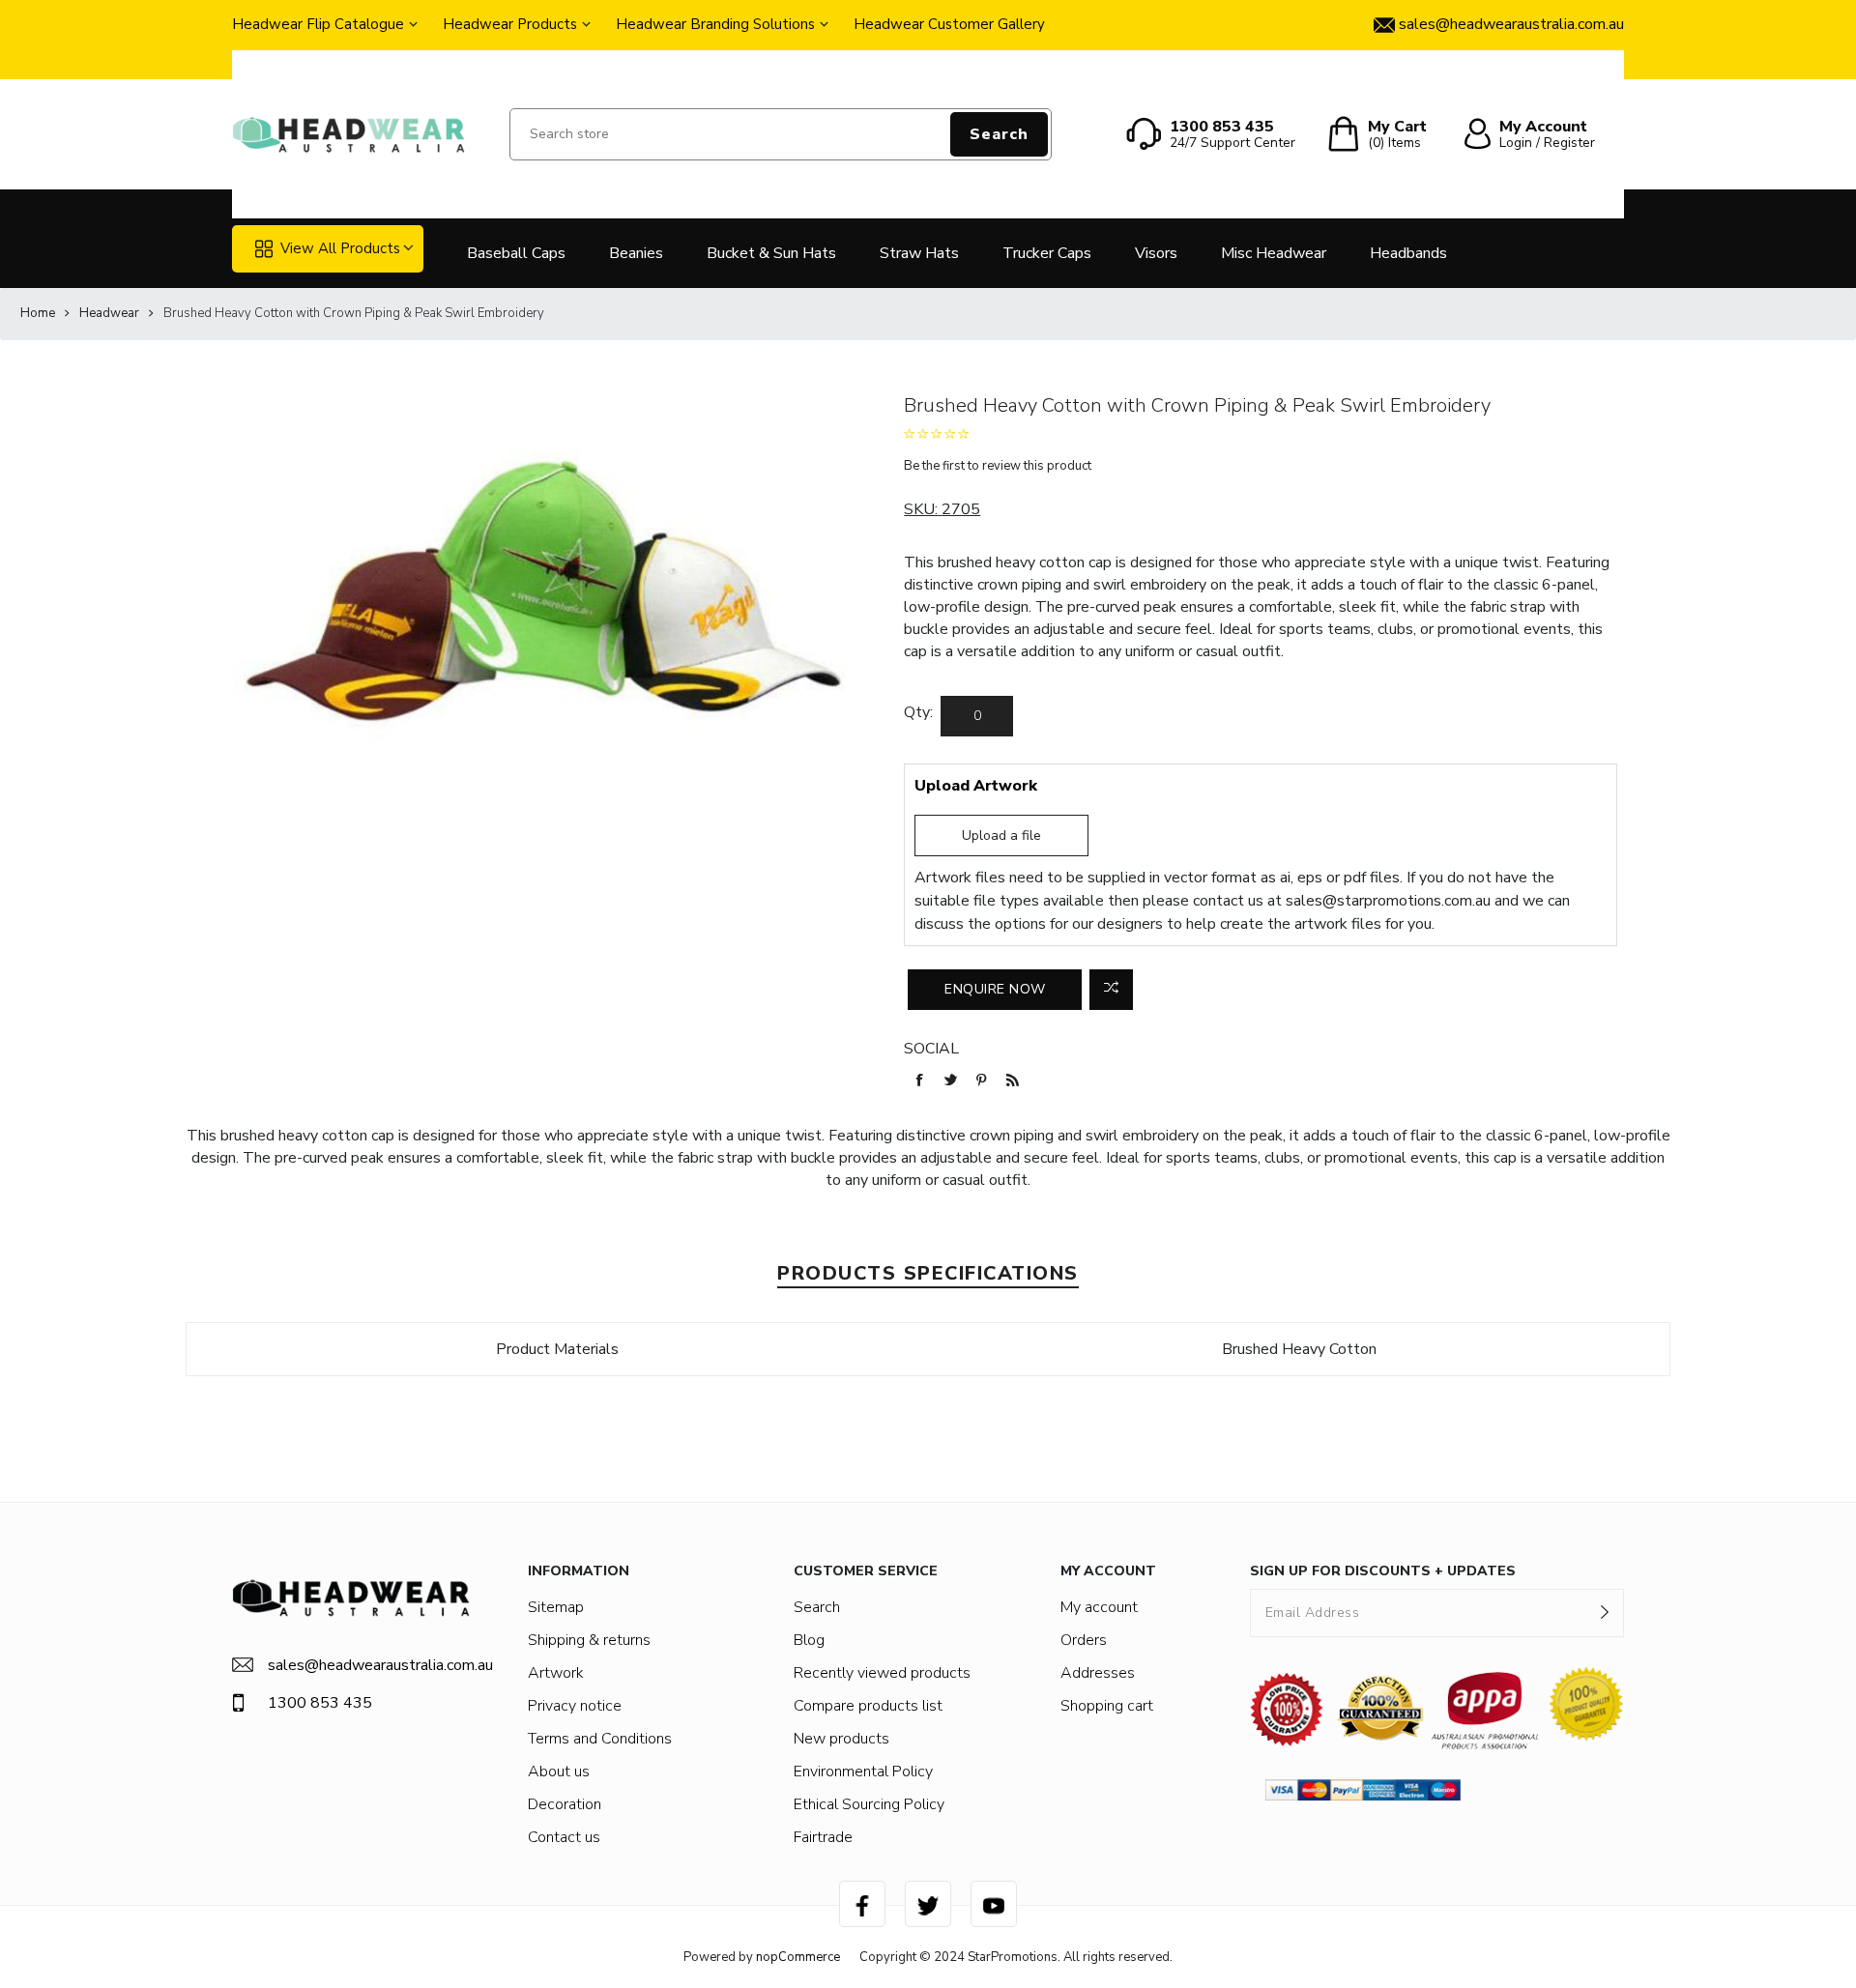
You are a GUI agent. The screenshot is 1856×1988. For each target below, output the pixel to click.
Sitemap (556, 1607)
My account (1099, 1607)
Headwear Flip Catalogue (318, 24)
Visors (1156, 253)
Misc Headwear (1274, 253)
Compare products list (868, 1706)
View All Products (340, 248)
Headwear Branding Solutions (715, 24)
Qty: (918, 712)
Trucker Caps (1047, 253)
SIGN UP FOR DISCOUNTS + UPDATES (1383, 1571)
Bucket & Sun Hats (771, 253)
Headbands (1408, 253)
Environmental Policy (863, 1772)
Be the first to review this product (998, 466)
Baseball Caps (516, 253)
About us (559, 1772)
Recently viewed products (882, 1673)
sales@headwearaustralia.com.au (369, 1665)
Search (999, 134)
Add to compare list (1111, 990)
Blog (809, 1640)
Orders (1084, 1640)
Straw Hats (919, 253)
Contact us (564, 1837)
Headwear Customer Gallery (949, 24)
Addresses (1098, 1673)
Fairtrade (823, 1837)
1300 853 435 (320, 1703)
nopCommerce (798, 1957)
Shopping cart (1107, 1706)
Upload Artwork (976, 786)
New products (841, 1739)
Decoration (565, 1804)
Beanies (636, 253)
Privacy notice (575, 1706)
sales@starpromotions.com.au (1388, 901)
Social (931, 1049)
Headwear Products (510, 24)
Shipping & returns (589, 1640)
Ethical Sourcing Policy (869, 1804)
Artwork (556, 1673)
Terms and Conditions (600, 1739)
